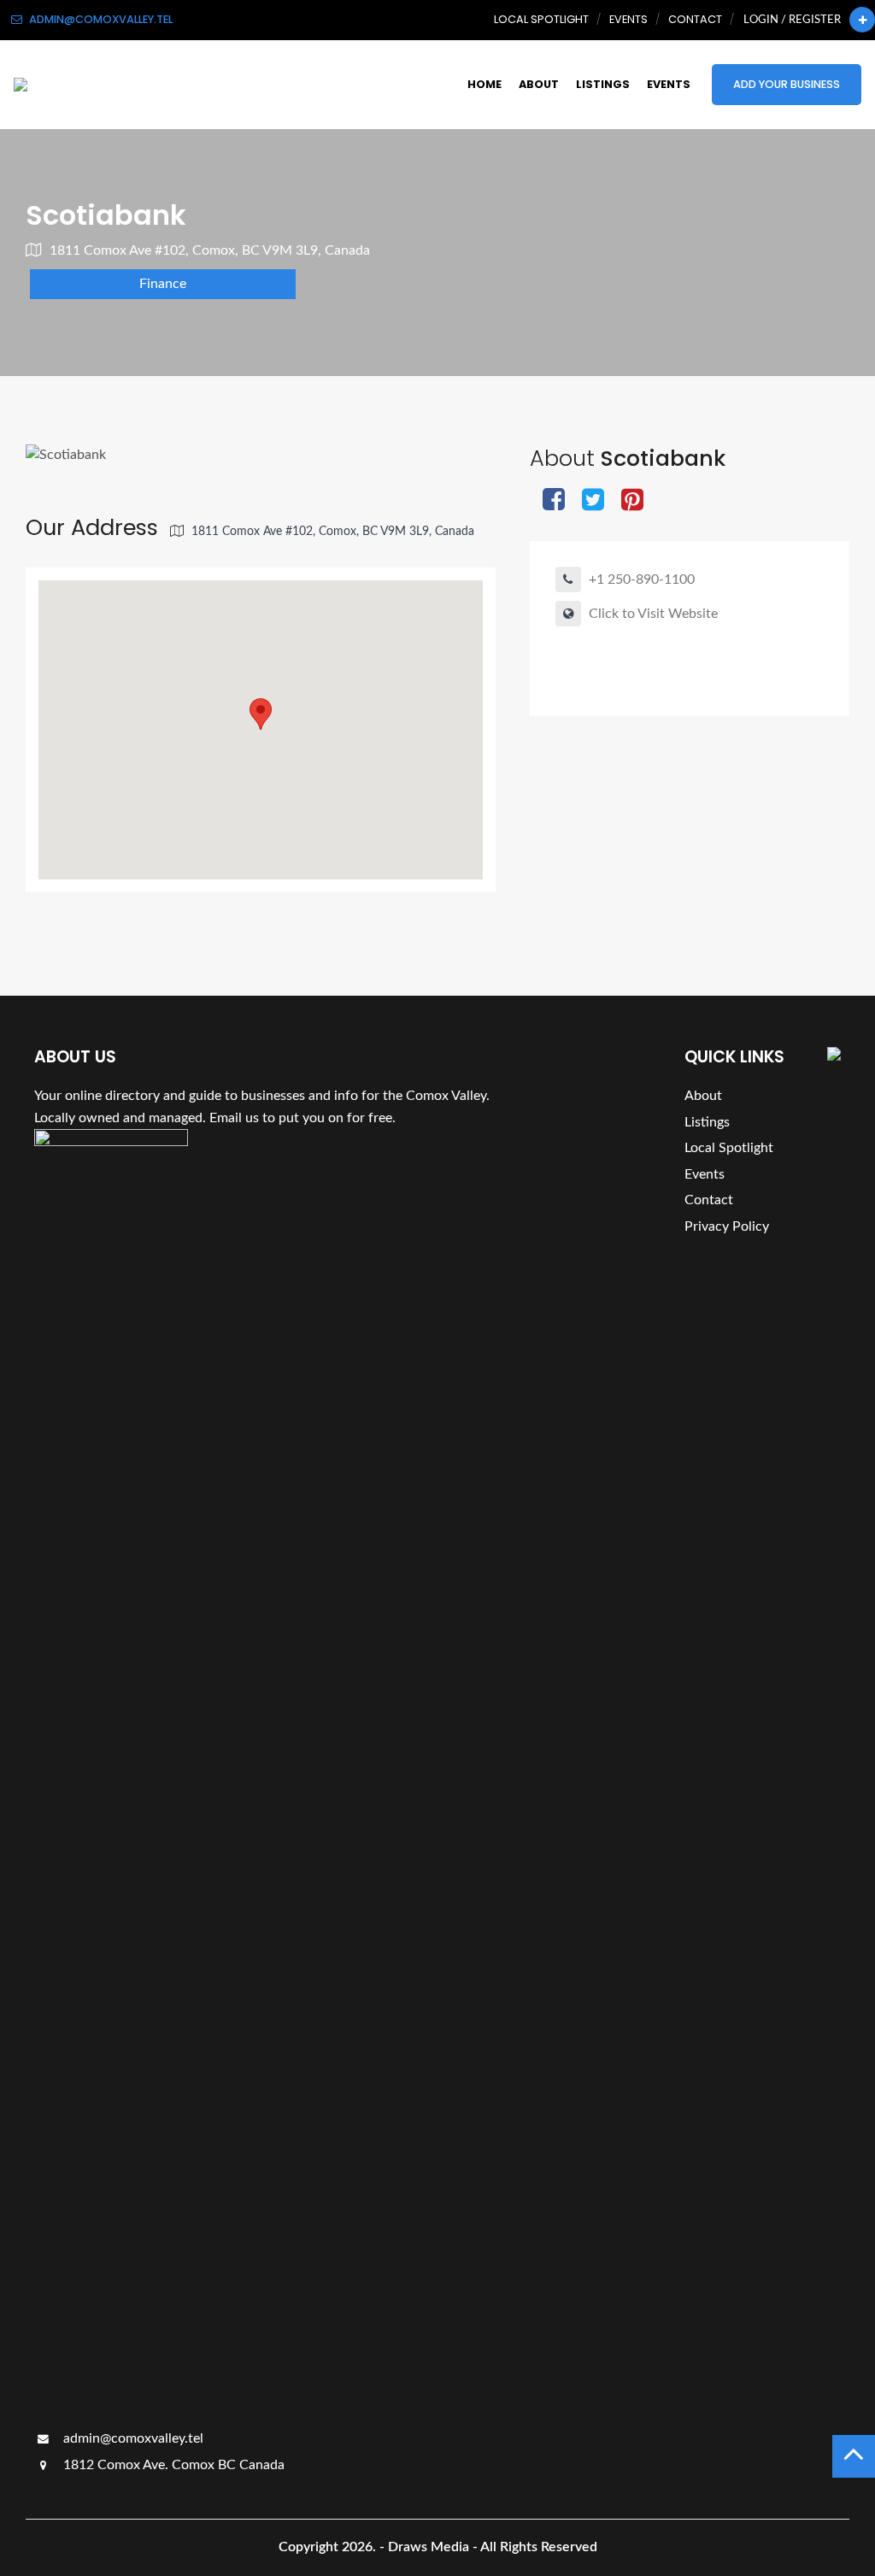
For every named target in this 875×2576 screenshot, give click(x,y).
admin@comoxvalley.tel (132, 2438)
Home (484, 84)
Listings (603, 84)
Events (628, 19)
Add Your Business (787, 84)
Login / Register (792, 20)
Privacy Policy (727, 1226)
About (539, 84)
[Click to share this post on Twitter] (593, 501)
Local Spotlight (541, 19)
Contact (695, 19)
